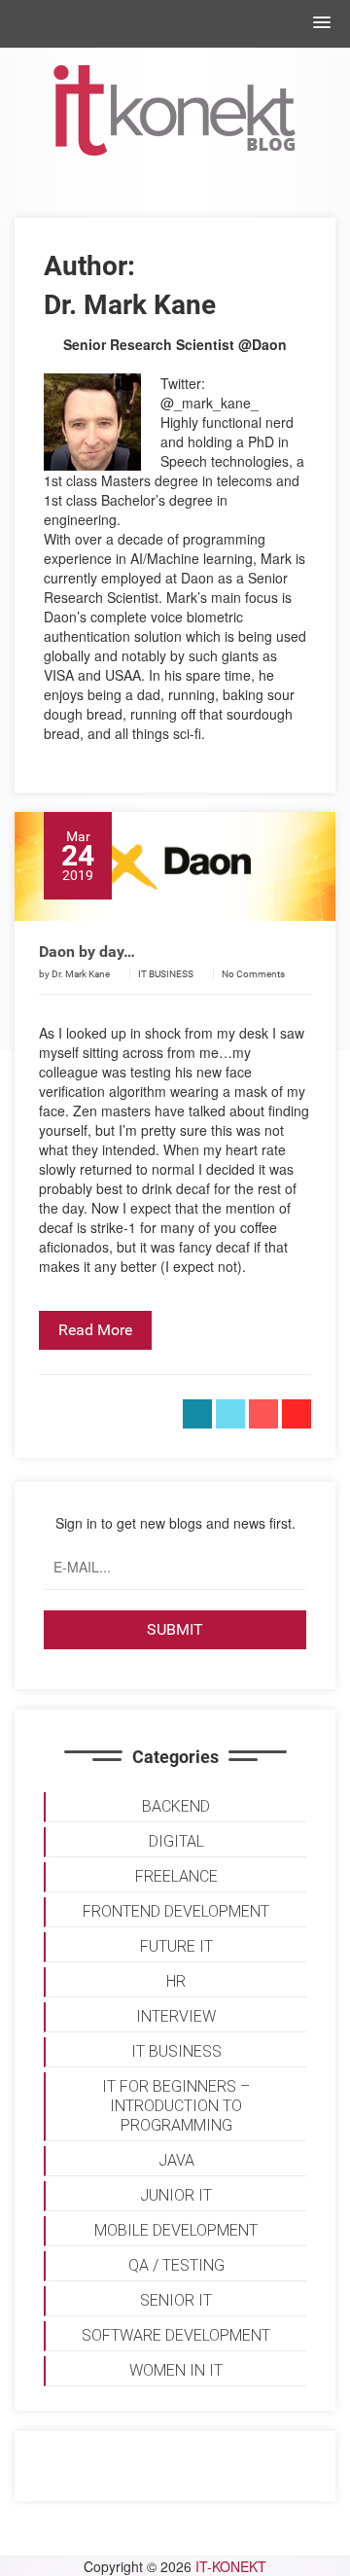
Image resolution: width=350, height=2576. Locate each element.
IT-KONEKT (231, 2566)
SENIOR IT (176, 2300)
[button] (322, 23)
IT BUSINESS (166, 974)
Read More (95, 1330)
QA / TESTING (176, 2265)
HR (176, 1981)
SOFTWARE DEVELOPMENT (176, 2335)
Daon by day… (87, 952)
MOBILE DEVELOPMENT (176, 2230)
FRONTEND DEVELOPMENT (176, 1911)
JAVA (176, 2160)
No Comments (253, 974)
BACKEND (176, 1806)
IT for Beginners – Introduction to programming (176, 2106)
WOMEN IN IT (176, 2370)
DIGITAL (176, 1841)
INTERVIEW (176, 2016)
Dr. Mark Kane (81, 974)
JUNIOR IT (176, 2195)
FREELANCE (176, 1876)
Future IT (176, 1946)
